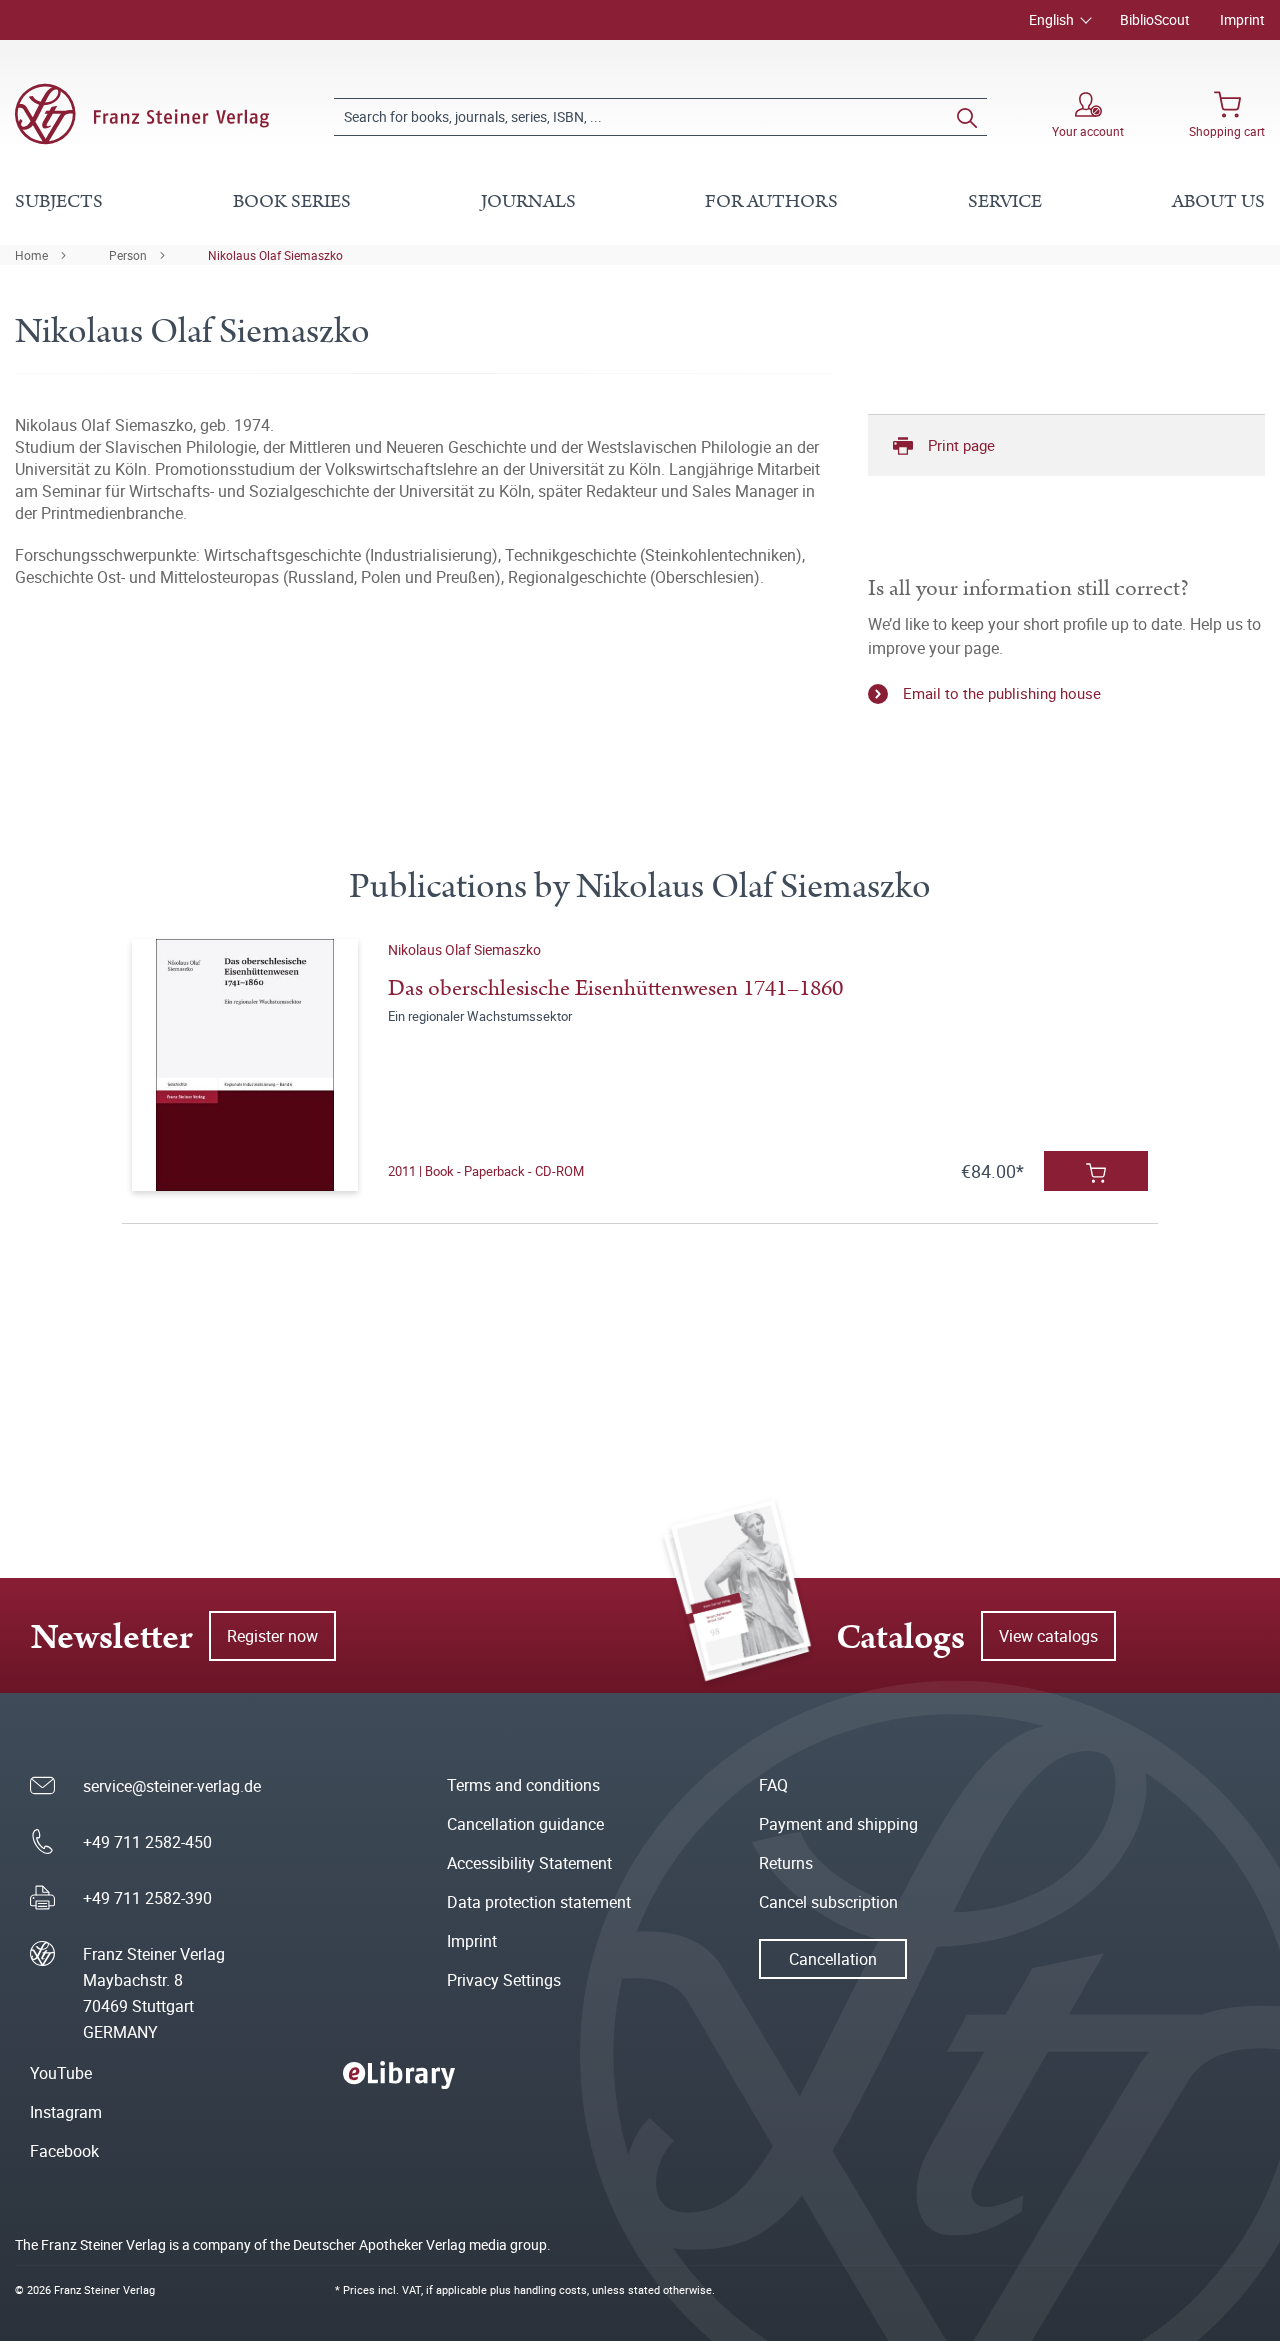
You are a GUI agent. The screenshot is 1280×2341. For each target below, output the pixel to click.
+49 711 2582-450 (147, 1842)
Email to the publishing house (1002, 693)
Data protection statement (539, 1902)
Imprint (1242, 19)
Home (31, 255)
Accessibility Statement (529, 1863)
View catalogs (1048, 1636)
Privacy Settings (504, 1980)
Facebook (64, 2151)
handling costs (550, 2289)
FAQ (773, 1785)
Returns (786, 1863)
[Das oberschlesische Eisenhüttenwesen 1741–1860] (245, 1065)
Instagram (66, 2112)
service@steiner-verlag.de (172, 1786)
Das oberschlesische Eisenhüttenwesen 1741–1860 (615, 988)
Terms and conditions (523, 1785)
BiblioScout (1155, 19)
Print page (961, 445)
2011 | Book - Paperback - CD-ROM (486, 1171)
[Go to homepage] (142, 114)
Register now (272, 1636)
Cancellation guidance (525, 1824)
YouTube (61, 2073)
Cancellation (833, 1959)
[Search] (967, 117)
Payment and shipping (838, 1824)
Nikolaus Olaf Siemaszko (275, 255)
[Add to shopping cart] (1096, 1171)
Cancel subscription (828, 1902)
